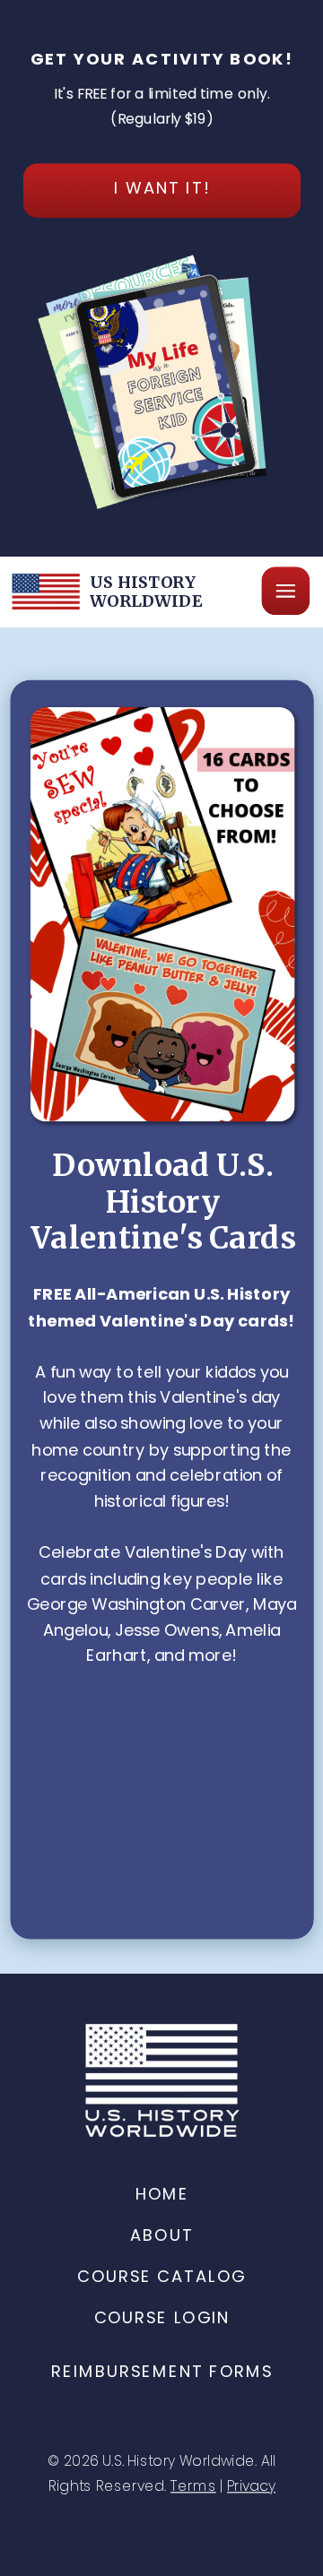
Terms (193, 2486)
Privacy (251, 2486)
